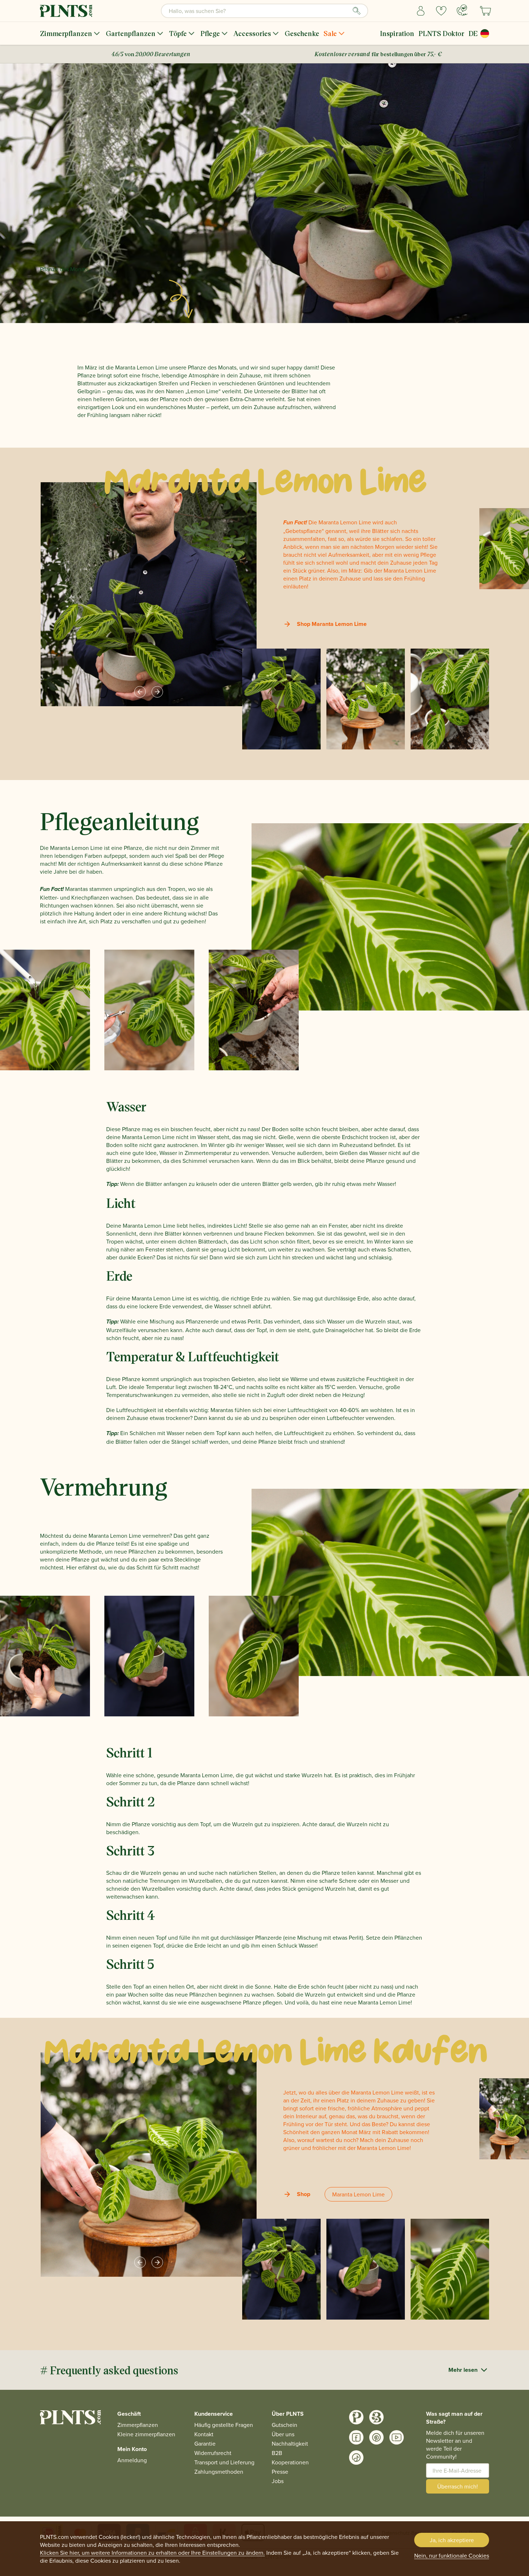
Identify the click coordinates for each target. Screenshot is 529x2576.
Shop (304, 2194)
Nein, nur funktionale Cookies (452, 2555)
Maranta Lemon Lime (358, 2194)
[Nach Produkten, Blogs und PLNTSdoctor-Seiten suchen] (357, 11)
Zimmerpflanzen (66, 33)
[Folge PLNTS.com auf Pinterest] (376, 2437)
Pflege (210, 33)
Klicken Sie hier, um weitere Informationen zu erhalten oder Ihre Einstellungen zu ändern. (152, 2553)
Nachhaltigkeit (290, 2443)
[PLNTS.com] (66, 11)
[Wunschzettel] (441, 11)
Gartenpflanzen (131, 33)
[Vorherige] (140, 692)
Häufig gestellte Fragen (224, 2425)
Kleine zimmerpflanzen (146, 2434)
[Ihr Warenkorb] (485, 11)
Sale (330, 33)
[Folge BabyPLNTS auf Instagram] (376, 2417)
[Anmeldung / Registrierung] (421, 11)
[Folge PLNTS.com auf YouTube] (397, 2437)
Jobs (278, 2481)
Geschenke (302, 33)
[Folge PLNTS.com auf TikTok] (356, 2458)
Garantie (205, 2443)
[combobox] (264, 11)
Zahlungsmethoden (219, 2472)
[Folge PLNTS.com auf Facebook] (356, 2437)
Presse (280, 2472)
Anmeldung (132, 2460)
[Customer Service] (462, 10)
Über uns (283, 2434)
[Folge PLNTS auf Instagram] (356, 2417)
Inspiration (397, 33)
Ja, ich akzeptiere (452, 2540)
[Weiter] (157, 692)
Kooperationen (290, 2462)
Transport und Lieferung (224, 2462)
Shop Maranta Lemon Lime (332, 624)
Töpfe (178, 33)
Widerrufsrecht (213, 2453)
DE (473, 33)
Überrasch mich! (458, 2486)
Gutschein (284, 2425)
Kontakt (204, 2434)
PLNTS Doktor (441, 33)
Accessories (252, 33)
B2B (277, 2453)
